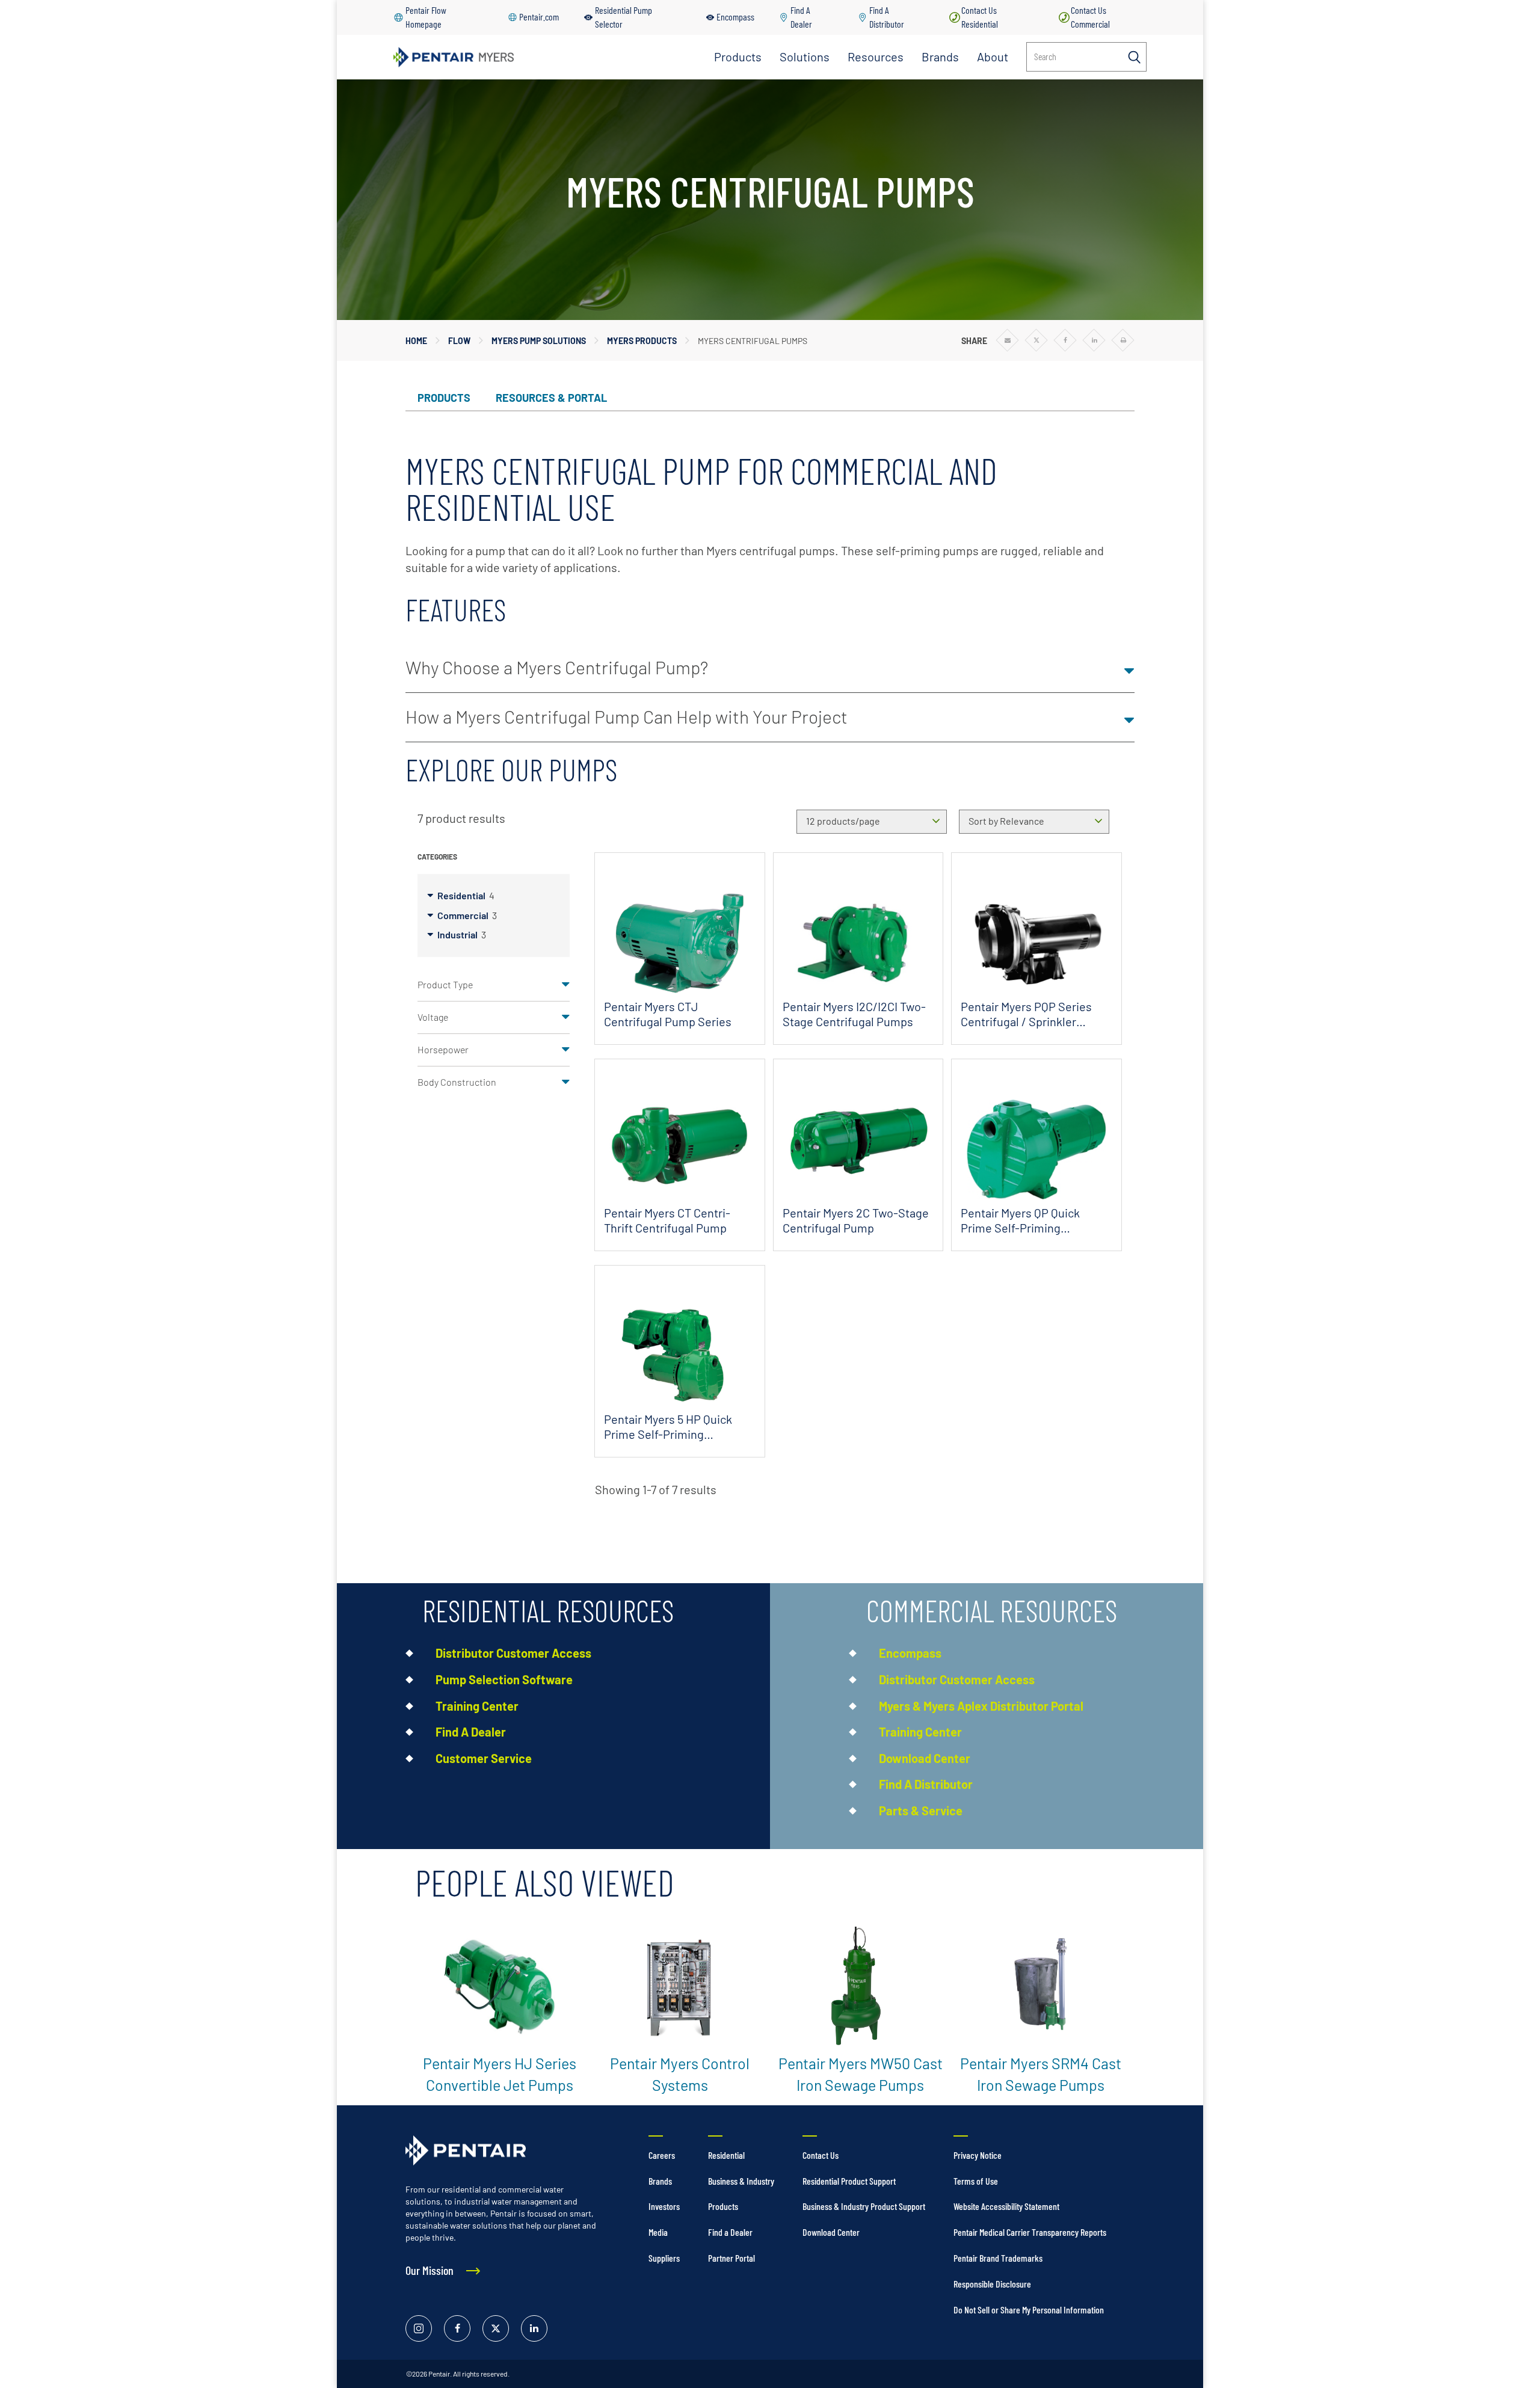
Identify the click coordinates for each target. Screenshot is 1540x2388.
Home (416, 341)
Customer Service (484, 1758)
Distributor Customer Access (513, 1653)
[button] (770, 668)
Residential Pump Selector (624, 17)
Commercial (467, 915)
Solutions (805, 57)
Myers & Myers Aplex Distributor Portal (981, 1706)
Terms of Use (976, 2181)
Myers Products (642, 341)
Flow (459, 341)
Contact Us (821, 2155)
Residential (466, 895)
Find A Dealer (801, 17)
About (993, 57)
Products (738, 57)
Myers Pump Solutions (539, 341)
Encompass (735, 17)
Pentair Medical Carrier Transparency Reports (1030, 2232)
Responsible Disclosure (992, 2284)
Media (658, 2232)
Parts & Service (921, 1811)
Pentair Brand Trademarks (998, 2258)
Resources (876, 57)
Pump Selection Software (504, 1679)
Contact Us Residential (980, 17)
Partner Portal (731, 2258)
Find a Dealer (730, 2232)
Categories (437, 857)
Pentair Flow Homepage (426, 17)
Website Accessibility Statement (1006, 2206)
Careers (662, 2155)
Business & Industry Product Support (864, 2206)
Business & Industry (741, 2181)
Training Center (477, 1706)
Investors (664, 2206)
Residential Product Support (849, 2181)
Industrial (462, 934)
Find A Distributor (887, 17)
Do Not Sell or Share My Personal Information (1029, 2310)
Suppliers (664, 2258)
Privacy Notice (978, 2155)
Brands (940, 57)
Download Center (925, 1758)
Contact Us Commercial (1090, 17)
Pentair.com (539, 17)
